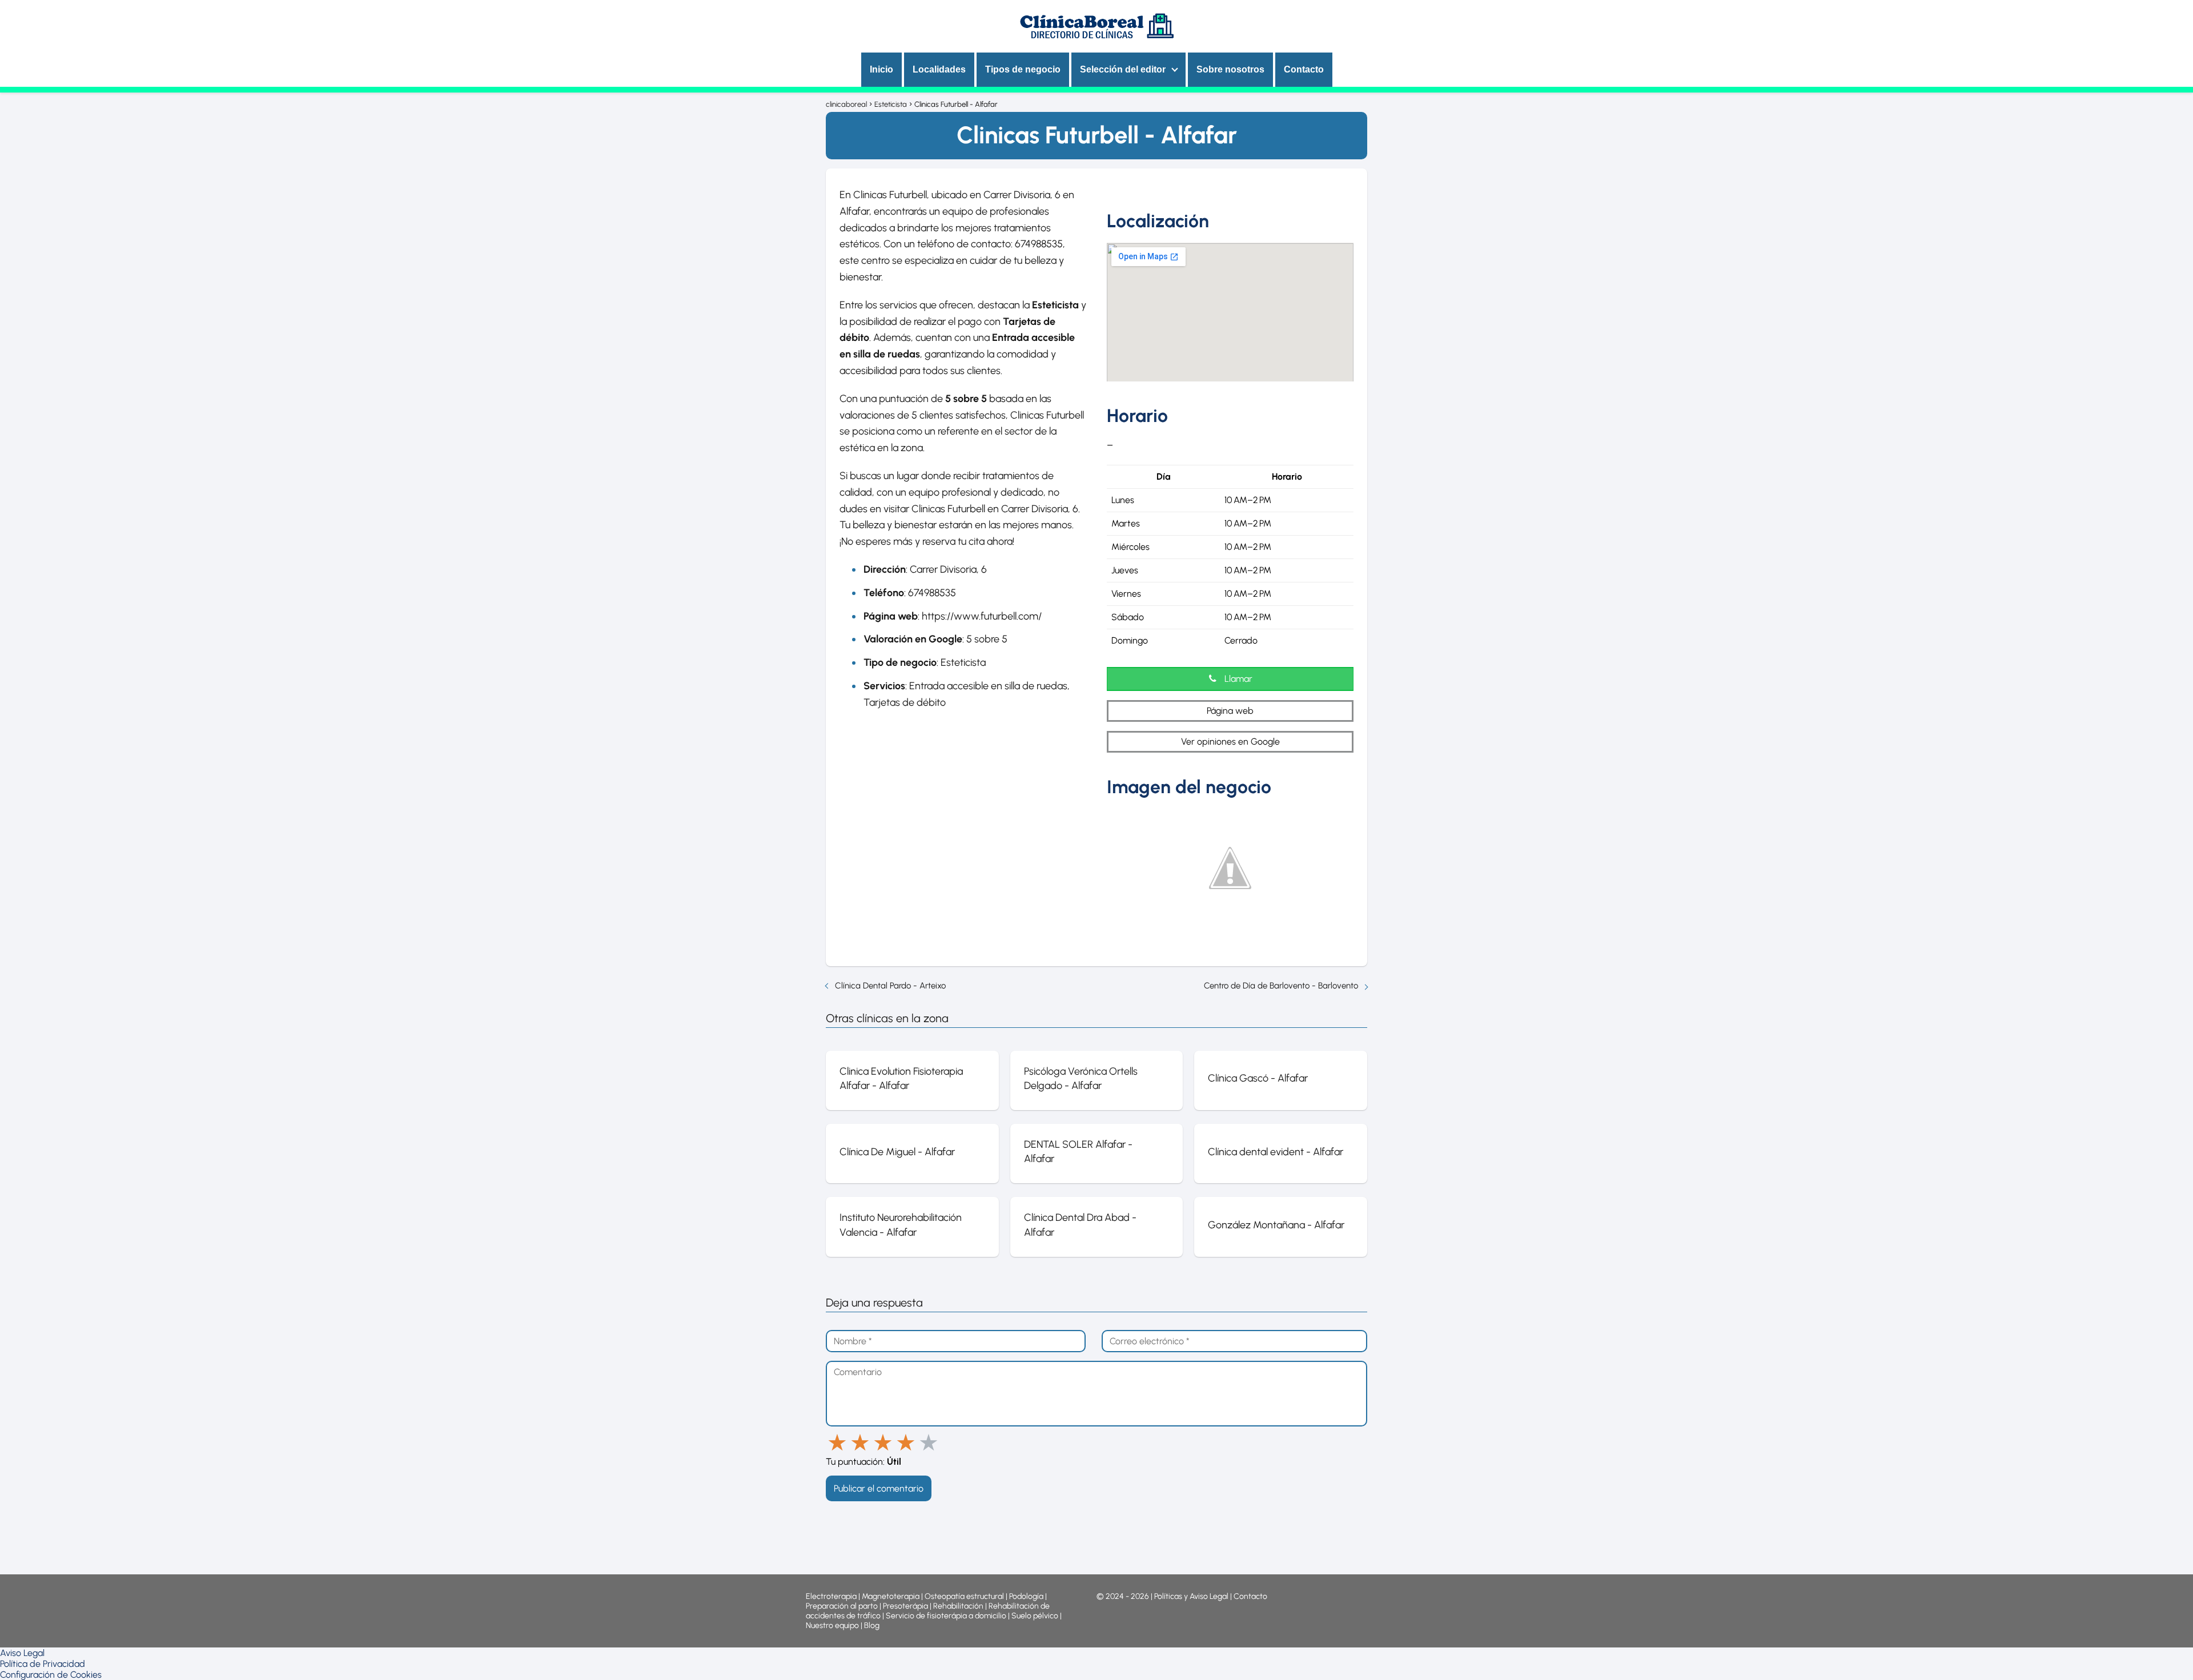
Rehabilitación (959, 1606)
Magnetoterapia (891, 1596)
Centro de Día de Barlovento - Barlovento (1281, 986)
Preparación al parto (842, 1606)
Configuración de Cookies (51, 1675)
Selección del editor (1123, 69)
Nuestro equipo (832, 1625)
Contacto (1304, 69)
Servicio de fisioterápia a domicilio (946, 1616)
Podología (1027, 1596)
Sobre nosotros (1230, 69)
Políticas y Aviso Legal (1192, 1596)
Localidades (939, 69)
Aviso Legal (22, 1653)
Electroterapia (831, 1596)
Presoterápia (905, 1606)
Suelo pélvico (1035, 1616)
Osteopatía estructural (964, 1596)
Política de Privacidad (43, 1664)
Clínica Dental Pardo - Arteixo (890, 986)
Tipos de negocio (1023, 69)
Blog (872, 1625)
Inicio (881, 69)
